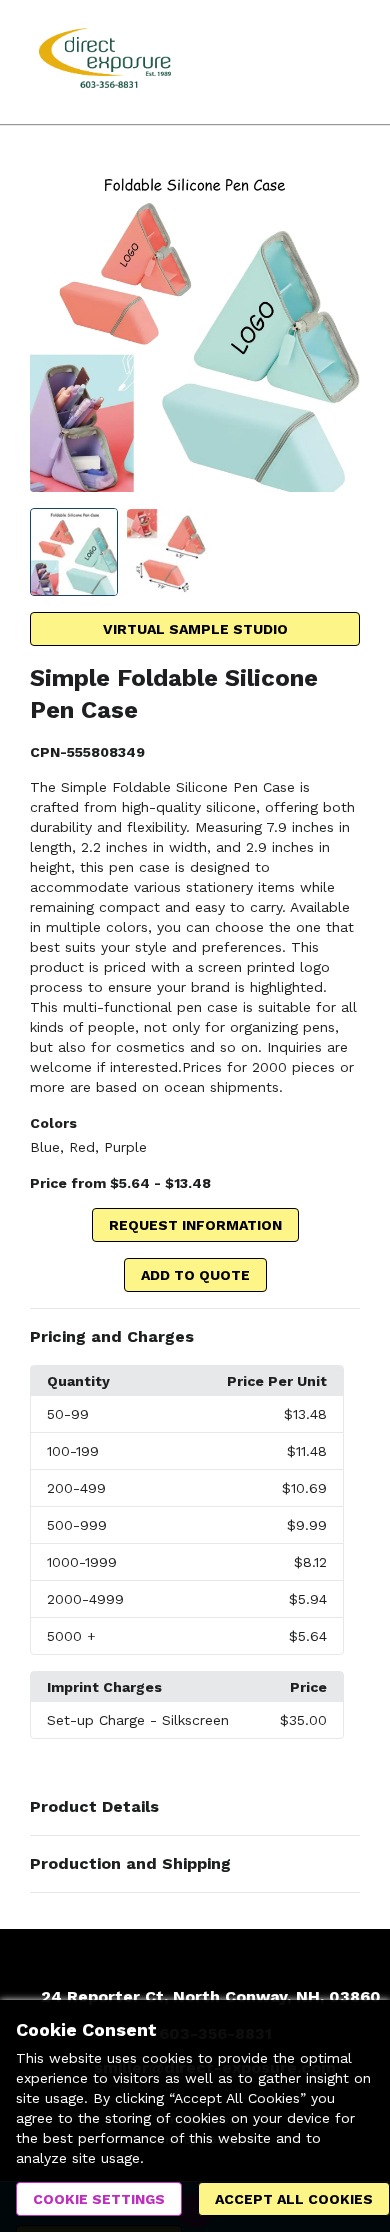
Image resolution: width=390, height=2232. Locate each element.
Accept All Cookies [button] (294, 2199)
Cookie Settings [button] (99, 2199)
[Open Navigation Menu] (335, 62)
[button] (195, 1337)
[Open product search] (295, 62)
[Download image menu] (335, 187)
